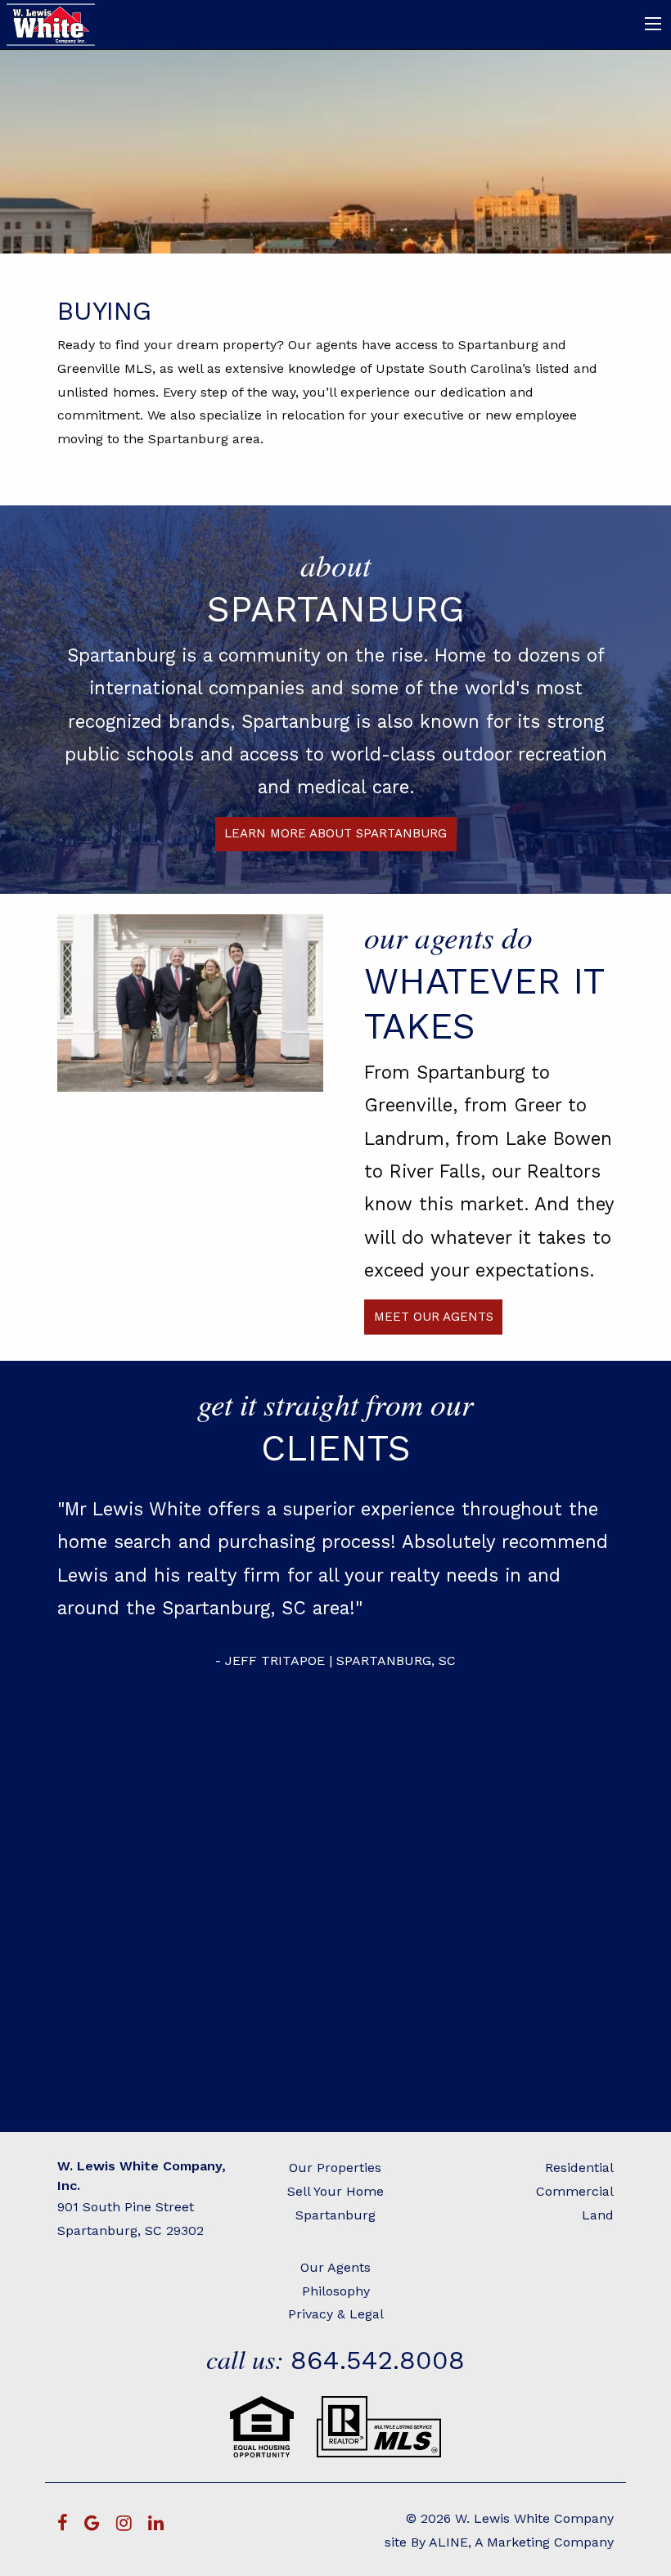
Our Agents (335, 2267)
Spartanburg (335, 2215)
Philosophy (336, 2291)
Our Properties (335, 2168)
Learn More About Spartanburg (335, 833)
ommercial (579, 2191)
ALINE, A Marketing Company (521, 2542)
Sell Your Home (335, 2191)
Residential (579, 2168)
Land (598, 2215)
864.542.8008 (378, 2360)
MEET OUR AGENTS (434, 1317)
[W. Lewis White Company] (52, 23)
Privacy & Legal (336, 2314)
